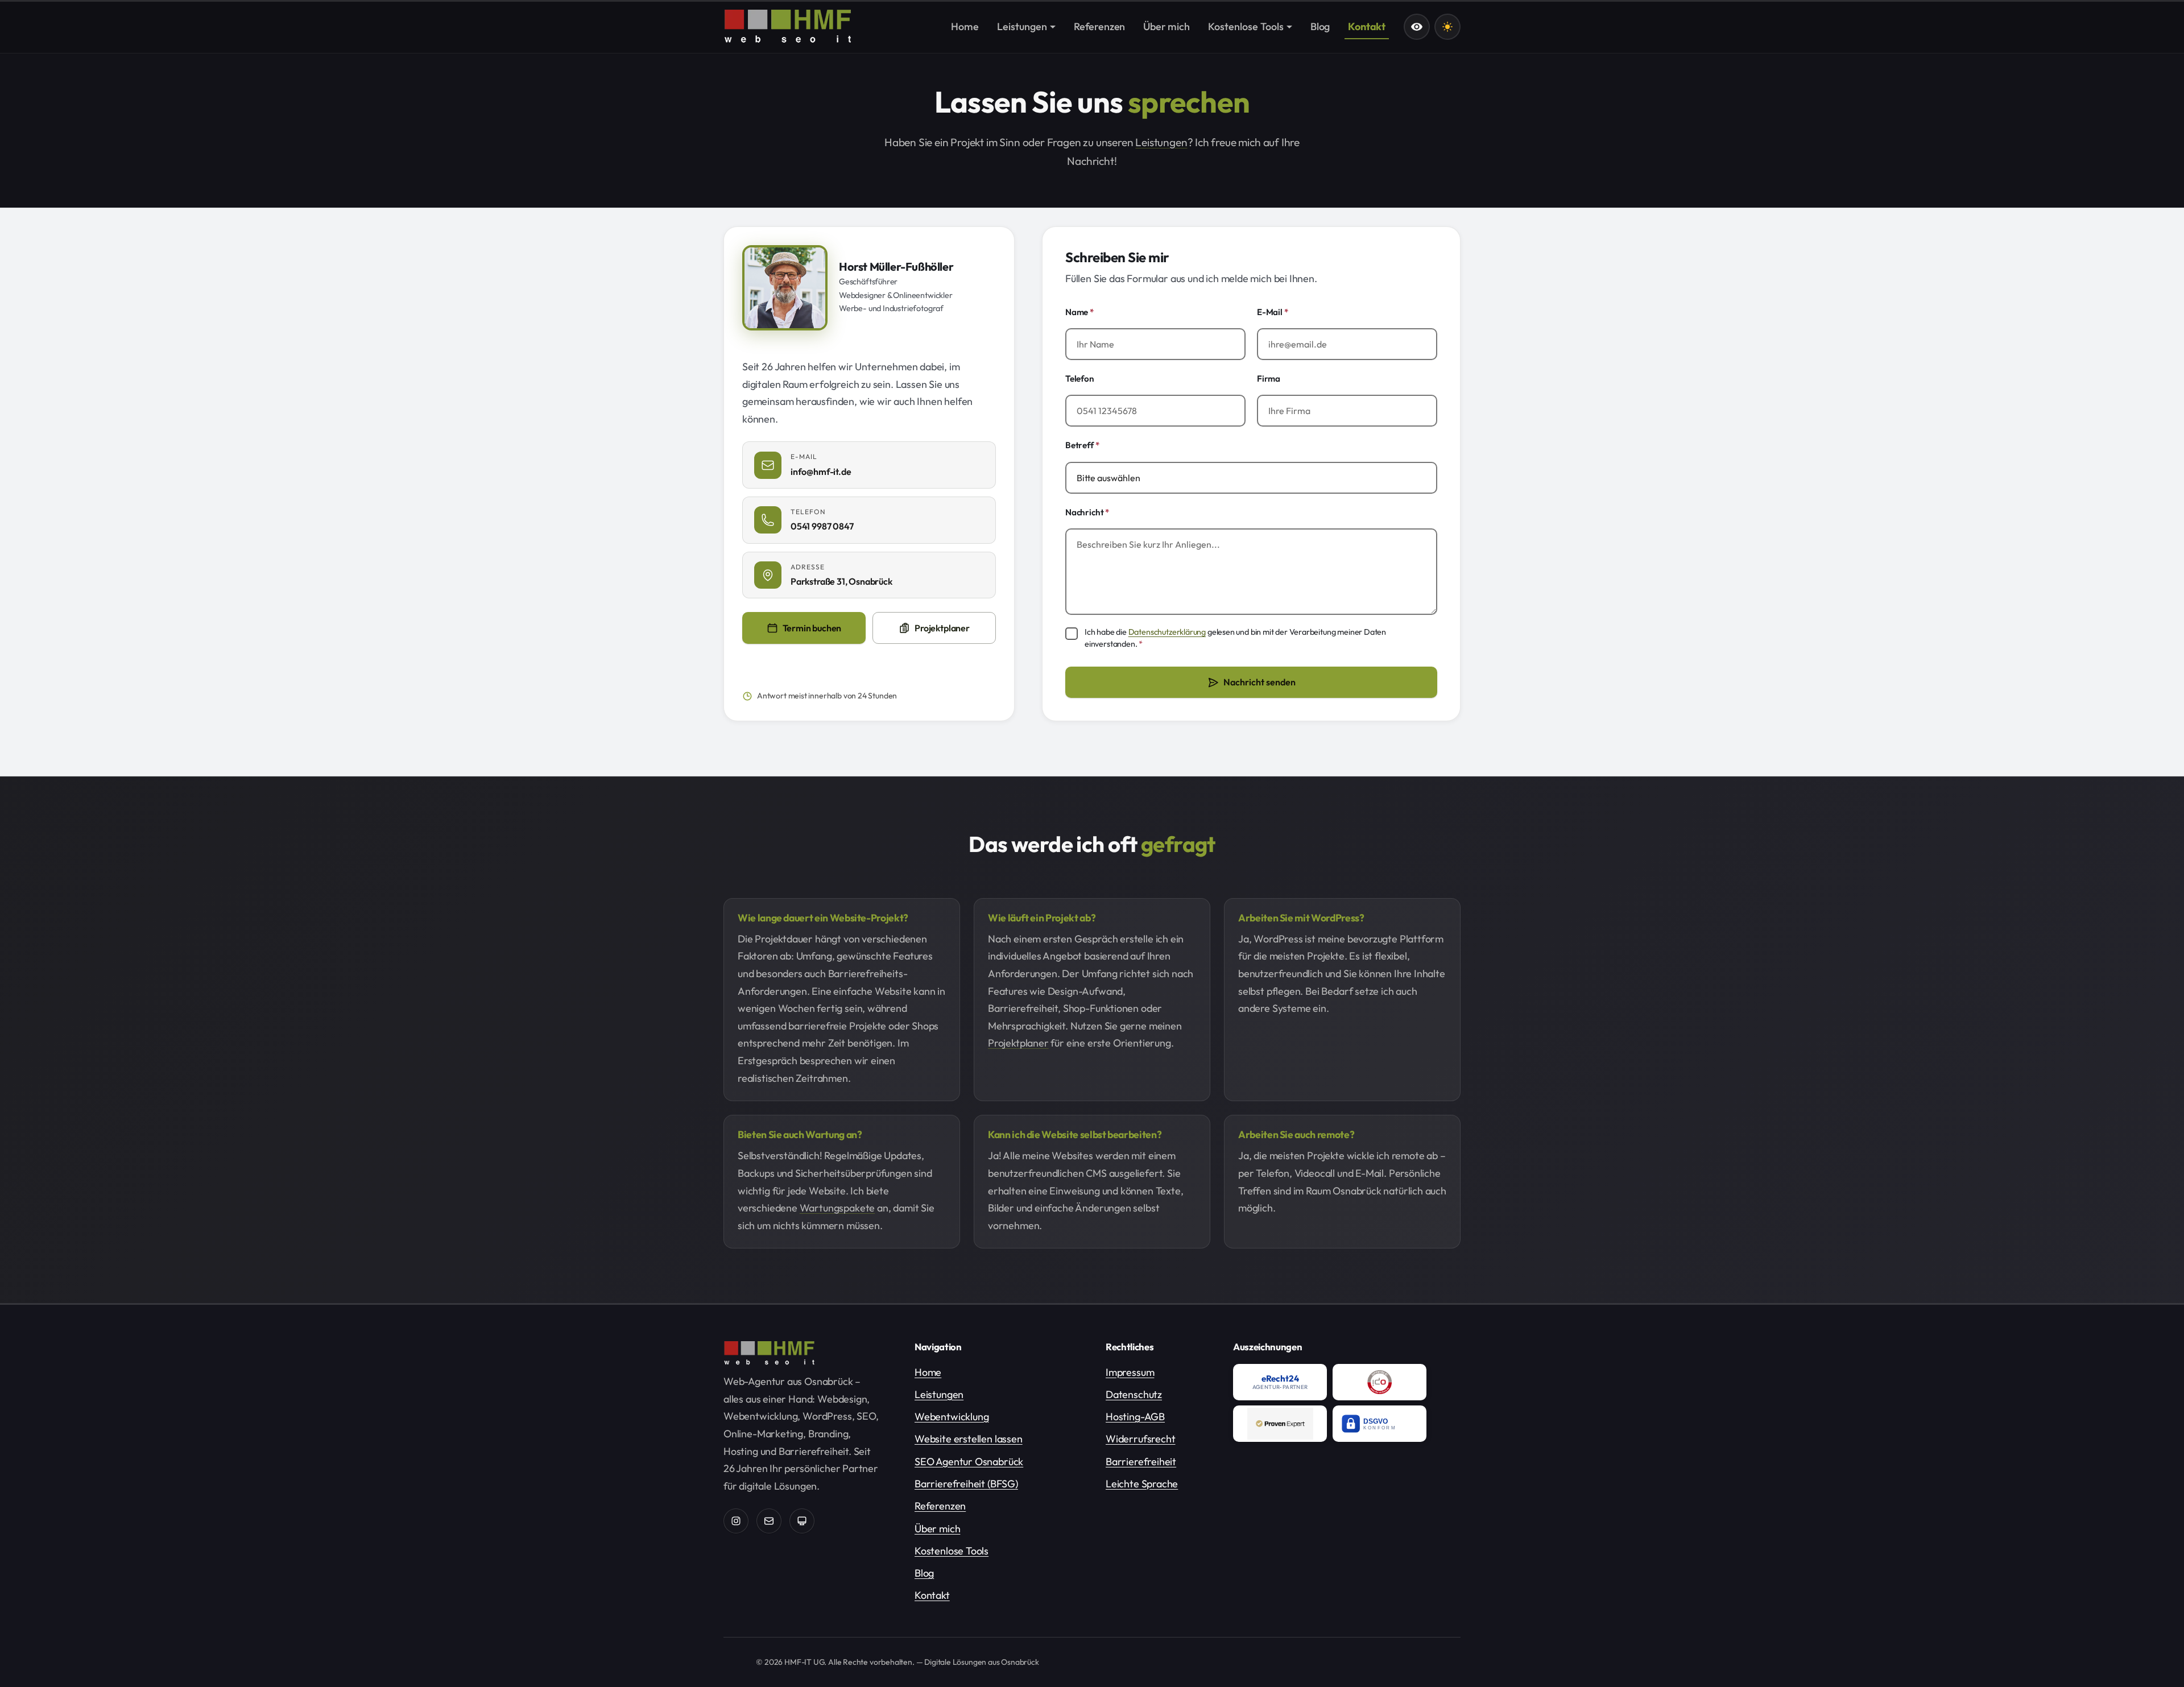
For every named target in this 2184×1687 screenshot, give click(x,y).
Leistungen (1161, 142)
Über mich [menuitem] (1166, 26)
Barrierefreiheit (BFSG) (966, 1484)
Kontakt (932, 1595)
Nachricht (1087, 512)
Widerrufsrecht (1140, 1439)
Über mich (937, 1529)
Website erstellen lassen (969, 1439)
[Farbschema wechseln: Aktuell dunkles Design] (1447, 27)
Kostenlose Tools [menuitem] (1246, 26)
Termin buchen (824, 632)
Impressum (1130, 1372)
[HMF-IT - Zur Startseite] (788, 26)
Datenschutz (1134, 1394)
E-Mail (1273, 312)
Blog (924, 1573)
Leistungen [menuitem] (1022, 26)
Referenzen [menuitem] (1099, 26)
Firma (1269, 379)
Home (928, 1372)
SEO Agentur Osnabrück (969, 1461)
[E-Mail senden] (769, 1521)
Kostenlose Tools (952, 1551)
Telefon (1080, 379)
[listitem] (1280, 1382)
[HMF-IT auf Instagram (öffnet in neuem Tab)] (736, 1521)
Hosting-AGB (1135, 1417)
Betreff (1082, 445)
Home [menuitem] (965, 26)
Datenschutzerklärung (1167, 632)
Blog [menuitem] (1320, 26)
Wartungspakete (837, 1208)
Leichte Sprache (1142, 1484)
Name (1079, 312)
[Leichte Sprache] (1417, 27)
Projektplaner (942, 628)
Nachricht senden (1259, 682)
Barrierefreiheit (1141, 1461)
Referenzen (940, 1506)
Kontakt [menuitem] (1367, 26)
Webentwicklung (952, 1417)
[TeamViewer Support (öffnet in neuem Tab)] (802, 1521)
